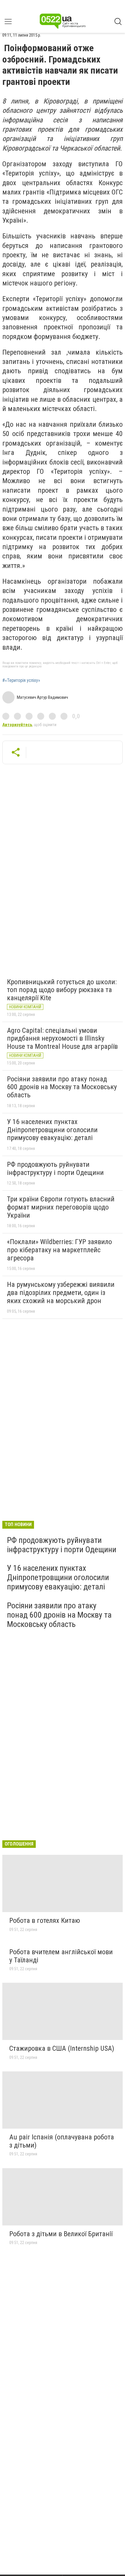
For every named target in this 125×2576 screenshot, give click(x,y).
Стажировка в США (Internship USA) (62, 2048)
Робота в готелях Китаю (45, 1921)
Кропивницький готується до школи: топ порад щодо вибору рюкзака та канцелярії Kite (62, 990)
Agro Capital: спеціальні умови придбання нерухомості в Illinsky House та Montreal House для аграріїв (62, 1038)
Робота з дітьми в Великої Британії (61, 2234)
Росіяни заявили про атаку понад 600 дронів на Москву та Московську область (62, 1087)
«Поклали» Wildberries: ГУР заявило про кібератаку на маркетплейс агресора (59, 1250)
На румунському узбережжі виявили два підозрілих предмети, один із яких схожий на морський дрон (61, 1293)
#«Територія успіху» (21, 680)
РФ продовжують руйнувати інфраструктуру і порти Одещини (55, 1169)
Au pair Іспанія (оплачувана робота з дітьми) (62, 2141)
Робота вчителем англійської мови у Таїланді (61, 1956)
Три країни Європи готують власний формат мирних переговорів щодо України (61, 1207)
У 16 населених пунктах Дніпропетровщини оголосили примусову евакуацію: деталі (52, 1130)
